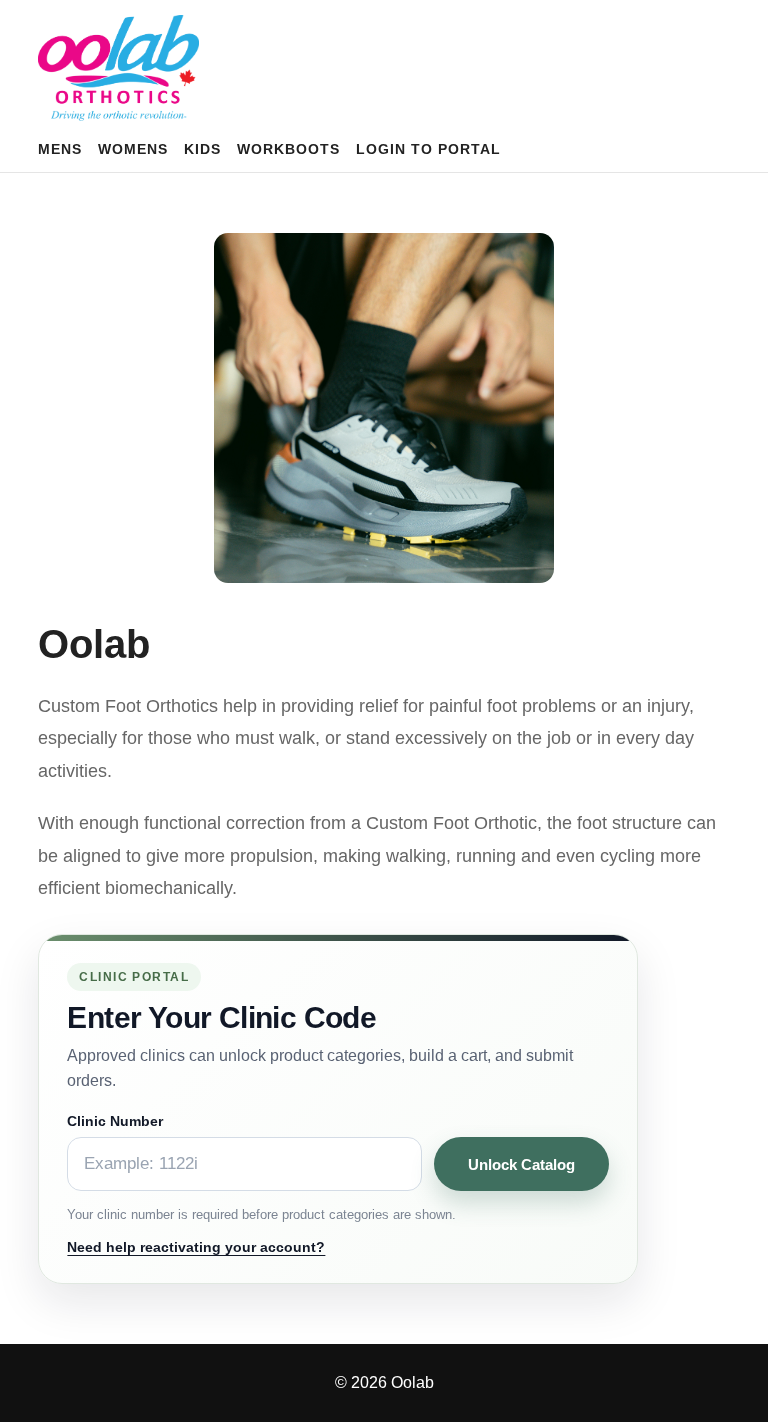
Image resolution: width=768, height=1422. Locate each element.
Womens (133, 149)
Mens (60, 149)
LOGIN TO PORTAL (428, 149)
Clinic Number (115, 1121)
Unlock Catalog (521, 1164)
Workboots (288, 149)
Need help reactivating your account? (196, 1247)
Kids (202, 149)
